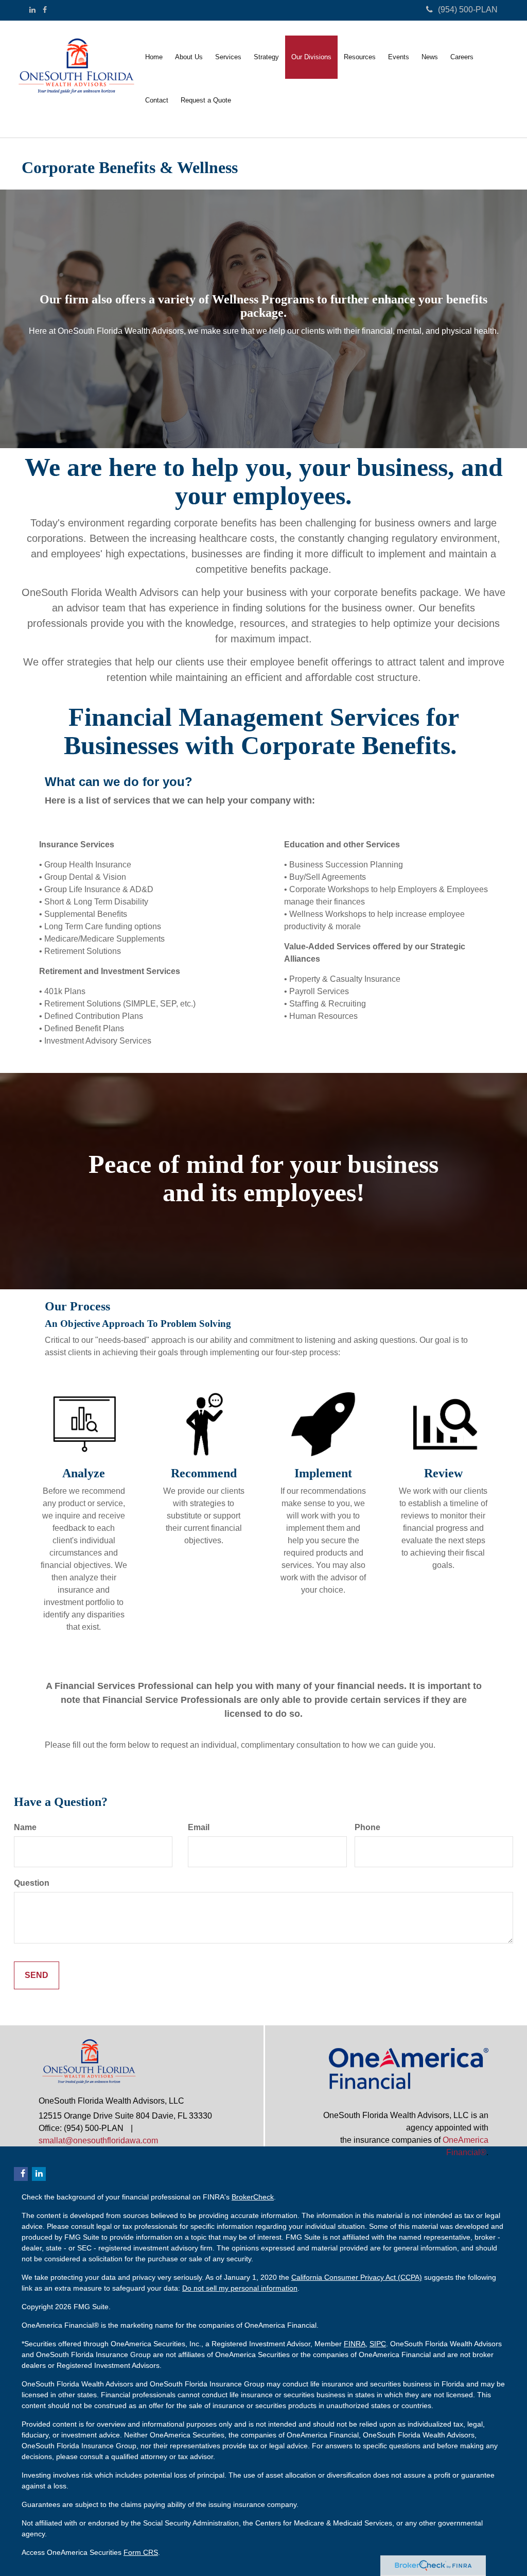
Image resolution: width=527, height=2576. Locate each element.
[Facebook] (45, 10)
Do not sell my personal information (240, 2288)
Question (32, 1883)
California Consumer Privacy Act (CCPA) (357, 2277)
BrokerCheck (253, 2197)
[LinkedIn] (32, 10)
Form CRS (141, 2552)
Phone (367, 1827)
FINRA (355, 2344)
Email (199, 1827)
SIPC (378, 2344)
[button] (189, 57)
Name (25, 1827)
